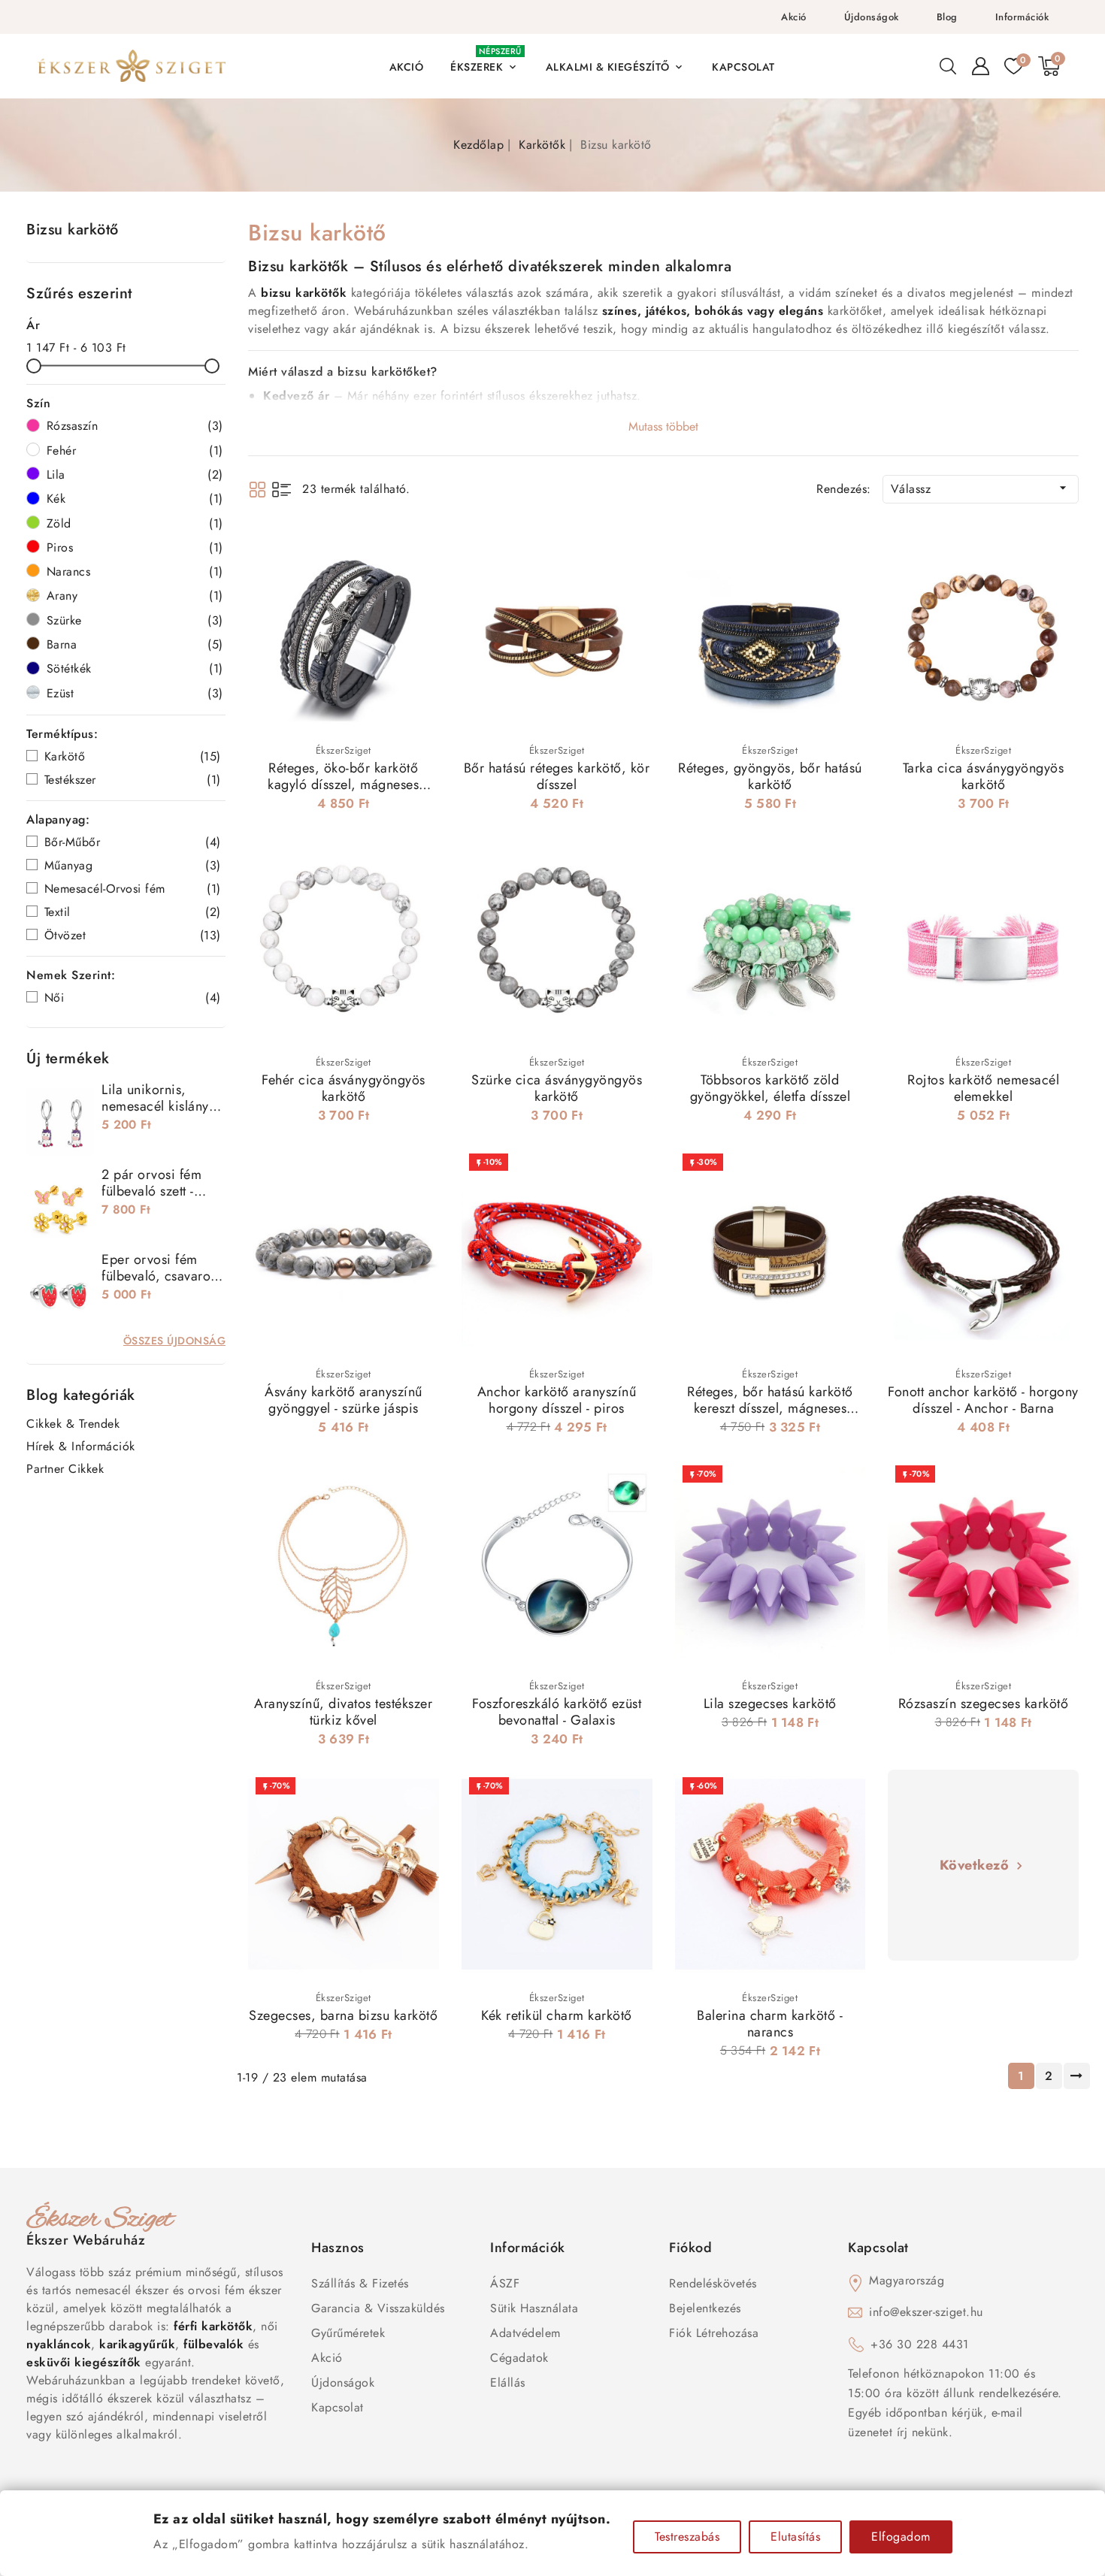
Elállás (508, 2382)
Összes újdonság (175, 1341)
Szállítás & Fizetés (360, 2283)
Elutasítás (795, 2537)
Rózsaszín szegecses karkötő (984, 1704)
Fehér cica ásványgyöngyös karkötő (344, 1088)
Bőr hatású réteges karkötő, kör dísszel (557, 776)
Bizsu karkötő (73, 230)
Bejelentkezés (705, 2308)
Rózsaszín (135, 426)
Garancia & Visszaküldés (378, 2308)
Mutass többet (663, 426)
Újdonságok (872, 17)
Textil (133, 912)
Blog (947, 17)
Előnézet (418, 548)
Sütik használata (534, 2308)
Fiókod (690, 2248)
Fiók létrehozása (714, 2333)
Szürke (135, 620)
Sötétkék (135, 668)
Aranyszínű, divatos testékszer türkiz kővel (343, 1712)
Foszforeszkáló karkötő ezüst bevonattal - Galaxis (557, 1712)
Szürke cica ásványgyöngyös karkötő (557, 1088)
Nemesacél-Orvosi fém (133, 889)
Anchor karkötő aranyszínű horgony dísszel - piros (557, 1400)
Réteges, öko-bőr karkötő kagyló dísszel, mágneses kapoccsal (343, 785)
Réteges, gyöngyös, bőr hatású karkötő (770, 776)
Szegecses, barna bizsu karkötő (343, 2015)
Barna (135, 644)
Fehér (135, 450)
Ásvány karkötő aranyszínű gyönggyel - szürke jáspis (344, 1400)
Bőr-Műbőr (133, 842)
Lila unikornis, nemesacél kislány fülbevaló (155, 1106)
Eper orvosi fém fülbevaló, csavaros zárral (159, 1276)
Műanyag (133, 865)
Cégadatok (519, 2358)
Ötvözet (133, 935)
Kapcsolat (338, 2407)
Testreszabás (687, 2537)
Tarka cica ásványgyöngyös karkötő (984, 776)
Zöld (135, 523)
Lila (135, 475)
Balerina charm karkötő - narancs (770, 2024)
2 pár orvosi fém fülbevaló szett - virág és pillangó (152, 1191)
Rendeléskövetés (713, 2283)
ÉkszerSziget (344, 750)
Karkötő (133, 756)
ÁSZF (505, 2283)
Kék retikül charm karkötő (557, 2015)
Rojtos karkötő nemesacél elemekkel (983, 1088)
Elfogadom (901, 2537)
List (282, 490)
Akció (794, 17)
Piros (135, 547)
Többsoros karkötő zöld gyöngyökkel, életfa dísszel (770, 1088)
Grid (257, 490)
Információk (1022, 17)
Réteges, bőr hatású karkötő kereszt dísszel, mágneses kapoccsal (770, 1408)
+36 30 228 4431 (920, 2344)
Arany (135, 596)
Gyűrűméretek (348, 2333)
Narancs (135, 571)
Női (133, 998)
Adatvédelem (525, 2333)
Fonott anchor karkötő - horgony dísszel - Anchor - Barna (983, 1400)
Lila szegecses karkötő (770, 1704)
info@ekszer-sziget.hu (926, 2312)
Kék (135, 499)
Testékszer (133, 780)
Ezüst (135, 693)
